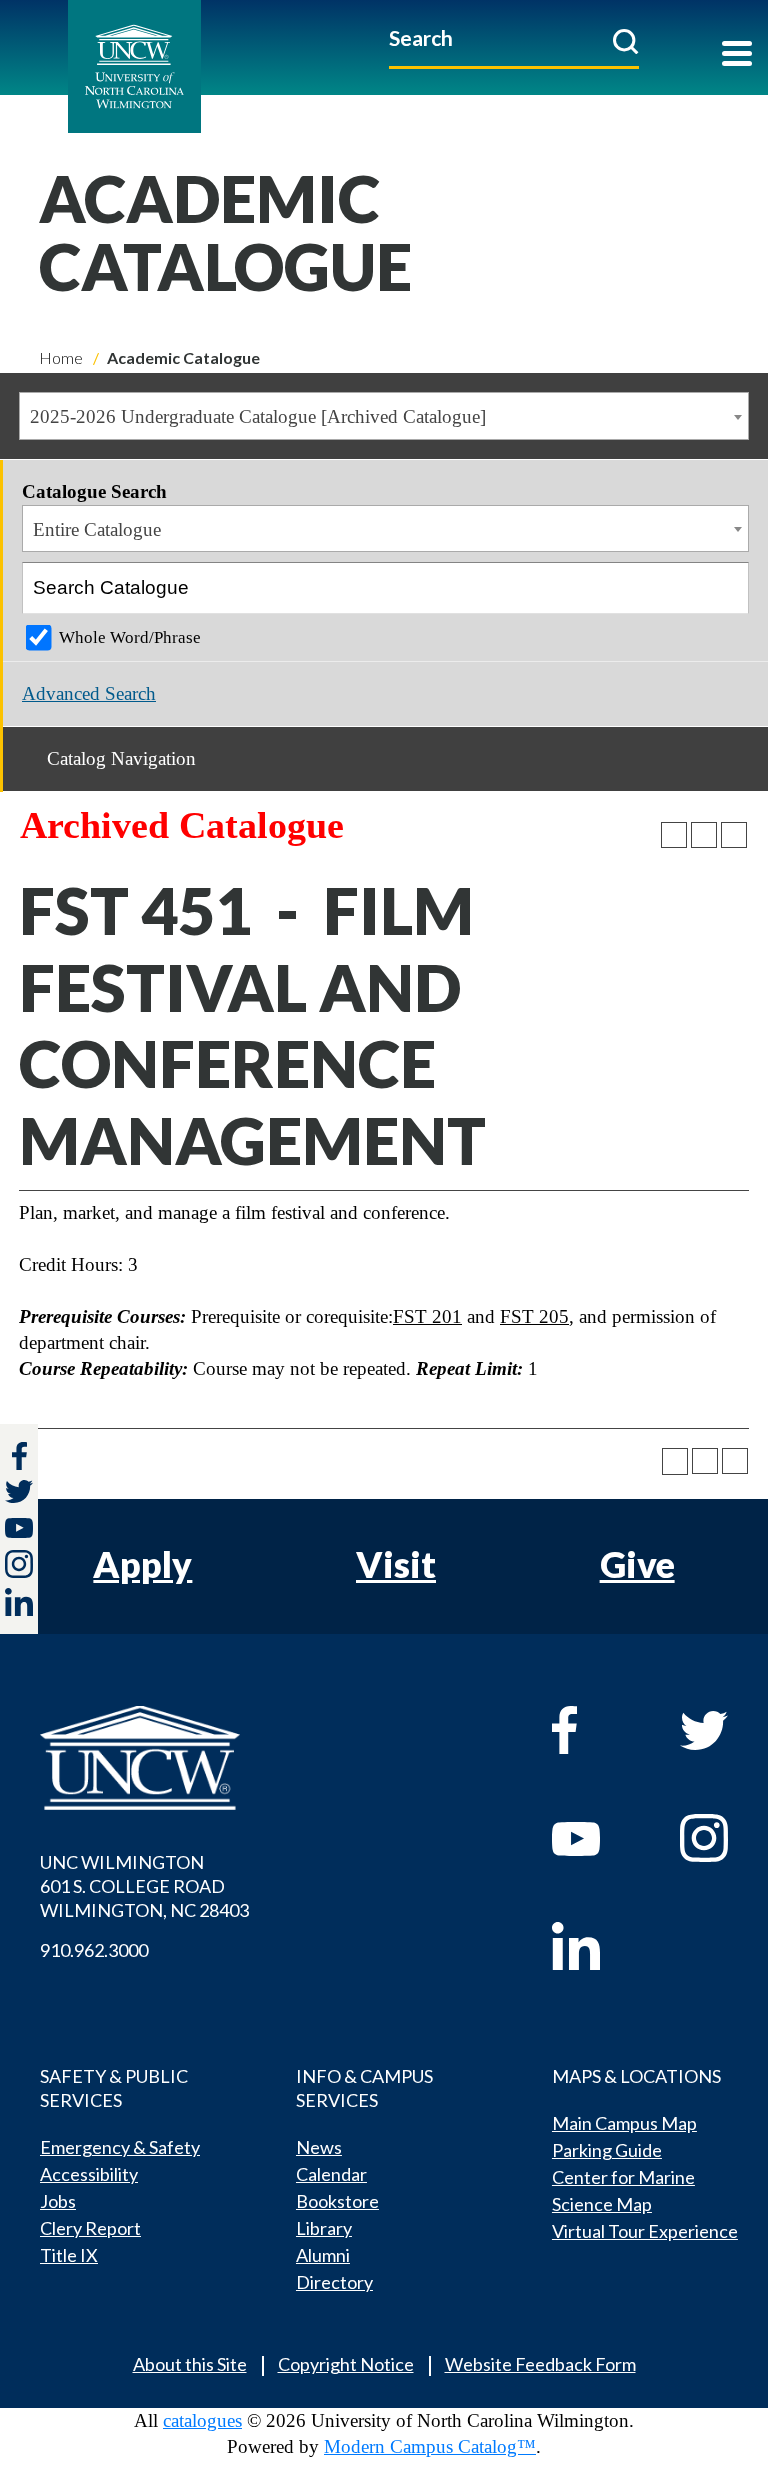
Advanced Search (89, 693)
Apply (142, 1564)
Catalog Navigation (121, 758)
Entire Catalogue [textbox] (97, 529)
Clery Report (90, 2228)
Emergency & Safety (120, 2147)
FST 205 (534, 1316)
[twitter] (19, 1494)
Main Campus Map (624, 2123)
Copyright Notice (346, 2364)
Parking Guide (607, 2150)
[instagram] (19, 1564)
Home (61, 357)
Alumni (323, 2255)
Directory (334, 2282)
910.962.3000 (94, 1950)
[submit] (625, 41)
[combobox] (384, 416)
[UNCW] (179, 66)
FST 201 (427, 1316)
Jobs (58, 2201)
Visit (396, 1564)
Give (637, 1564)
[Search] (724, 588)
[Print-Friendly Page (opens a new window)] (704, 835)
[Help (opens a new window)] (734, 835)
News (319, 2147)
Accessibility (89, 2174)
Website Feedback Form (540, 2364)
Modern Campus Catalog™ (430, 2446)
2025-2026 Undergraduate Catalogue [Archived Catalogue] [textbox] (258, 416)
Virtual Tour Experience (645, 2231)
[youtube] (596, 1838)
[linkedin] (596, 1946)
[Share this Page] (674, 835)
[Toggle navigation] (737, 55)
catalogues (202, 2420)
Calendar (331, 2174)
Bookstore (337, 2201)
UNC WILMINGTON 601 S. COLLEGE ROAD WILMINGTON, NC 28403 (144, 1886)
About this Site (190, 2364)
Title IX (69, 2255)
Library (324, 2228)
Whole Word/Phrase (130, 637)
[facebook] (596, 1730)
